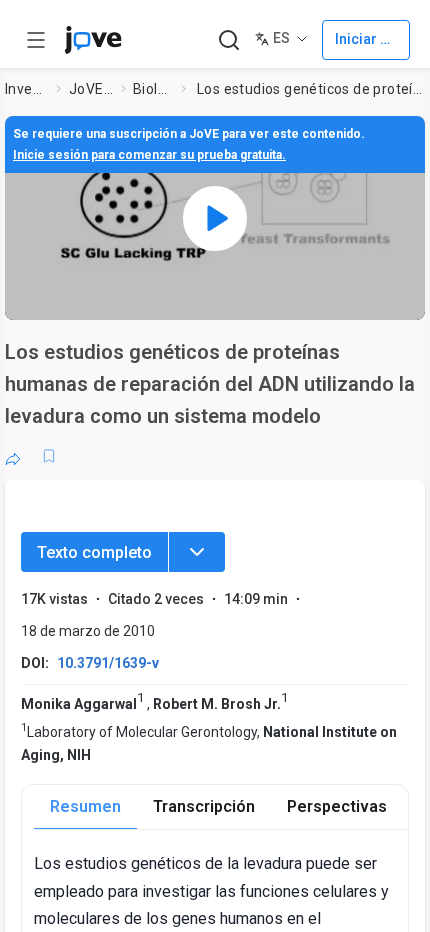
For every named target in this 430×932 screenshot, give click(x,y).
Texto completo (94, 552)
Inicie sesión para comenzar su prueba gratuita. (149, 155)
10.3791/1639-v (108, 663)
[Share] (13, 456)
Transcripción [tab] (204, 806)
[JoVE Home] (93, 40)
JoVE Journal (91, 89)
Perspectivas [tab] (337, 806)
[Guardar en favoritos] (49, 456)
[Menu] (197, 552)
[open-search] (228, 40)
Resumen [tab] (85, 806)
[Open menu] (36, 40)
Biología (153, 89)
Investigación (27, 89)
